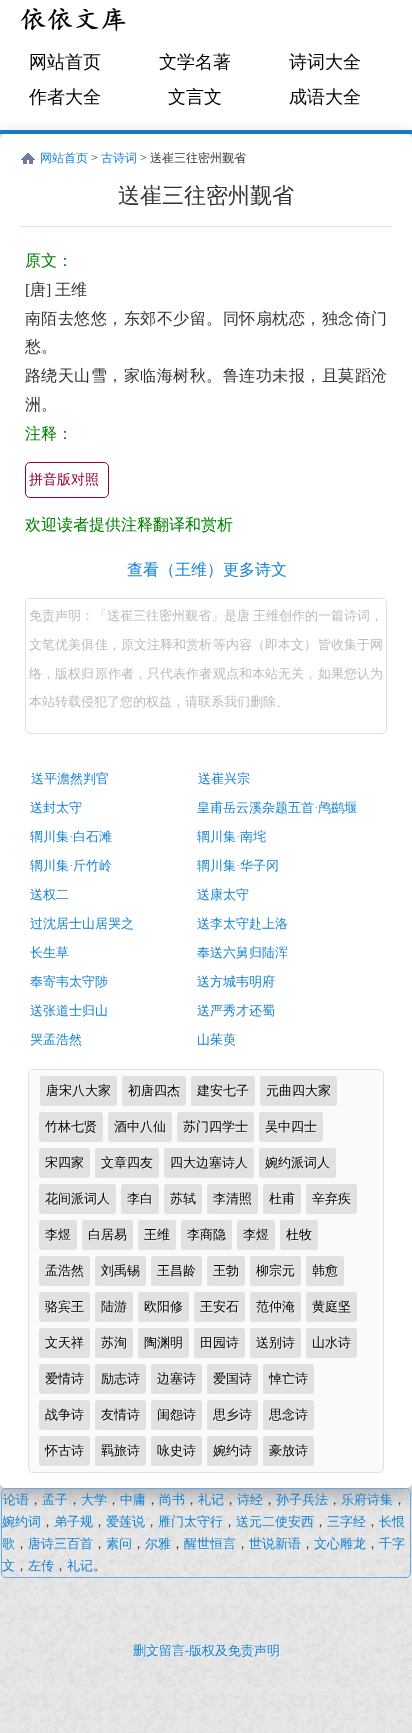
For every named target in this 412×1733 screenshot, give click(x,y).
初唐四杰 (154, 1090)
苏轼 (183, 1198)
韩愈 (325, 1270)
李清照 (232, 1198)
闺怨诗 (176, 1414)
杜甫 (282, 1198)
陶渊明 (163, 1342)
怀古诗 (64, 1450)
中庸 (133, 1499)
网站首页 (65, 62)
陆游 (114, 1306)
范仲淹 (275, 1306)
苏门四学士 (215, 1126)
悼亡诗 (288, 1378)
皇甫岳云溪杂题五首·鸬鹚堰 (277, 807)
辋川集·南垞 (231, 836)
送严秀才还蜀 (236, 1010)
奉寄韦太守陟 (69, 981)
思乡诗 (232, 1414)
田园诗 (219, 1342)
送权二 (49, 894)
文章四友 (127, 1162)
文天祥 (64, 1342)
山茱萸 (216, 1039)
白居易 (107, 1234)
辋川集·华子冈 (238, 865)
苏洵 (114, 1342)
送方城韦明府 (236, 981)
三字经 (346, 1521)
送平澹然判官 (70, 778)
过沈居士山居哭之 (82, 923)
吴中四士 (291, 1126)
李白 (140, 1198)
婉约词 (21, 1521)
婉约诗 (232, 1450)
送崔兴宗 (224, 778)
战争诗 (64, 1414)
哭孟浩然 (56, 1039)
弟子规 (73, 1521)
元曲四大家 (298, 1090)
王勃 (226, 1270)
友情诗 (120, 1414)
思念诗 (288, 1414)
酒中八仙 (140, 1126)
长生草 (49, 952)
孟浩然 (64, 1270)
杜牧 (299, 1234)
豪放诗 (288, 1450)
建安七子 (223, 1090)
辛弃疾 (331, 1198)
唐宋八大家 (78, 1090)
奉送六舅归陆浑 (242, 952)
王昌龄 (176, 1270)
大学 (94, 1499)
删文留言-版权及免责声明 (206, 1650)
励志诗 (120, 1378)
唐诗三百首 (60, 1543)
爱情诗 (64, 1378)
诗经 (250, 1499)
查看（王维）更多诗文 (207, 569)
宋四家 (64, 1162)
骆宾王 (64, 1306)
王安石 (219, 1306)
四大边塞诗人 (209, 1162)
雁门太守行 (190, 1521)
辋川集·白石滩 (71, 836)
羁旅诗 (120, 1450)
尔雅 (158, 1543)
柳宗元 (275, 1270)
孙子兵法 (302, 1499)
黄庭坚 (331, 1306)
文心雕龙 (340, 1543)
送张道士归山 (69, 1010)
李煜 (58, 1234)
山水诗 (331, 1342)
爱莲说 (125, 1521)
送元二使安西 (275, 1521)
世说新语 (275, 1543)
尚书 (172, 1499)
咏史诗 (176, 1450)
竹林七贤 (71, 1126)
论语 (16, 1499)
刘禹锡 (120, 1270)
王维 (157, 1234)
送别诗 (275, 1342)
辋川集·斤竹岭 (71, 865)
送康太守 (223, 894)
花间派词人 (77, 1198)
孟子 (55, 1499)
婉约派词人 (297, 1162)
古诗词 (119, 158)
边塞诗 (176, 1378)
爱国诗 (232, 1378)
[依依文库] (75, 22)
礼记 (211, 1499)
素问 (119, 1543)
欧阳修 (163, 1306)
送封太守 (56, 807)
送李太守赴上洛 (242, 923)
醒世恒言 (210, 1543)
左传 (41, 1565)
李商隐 (206, 1234)
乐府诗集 (367, 1499)
